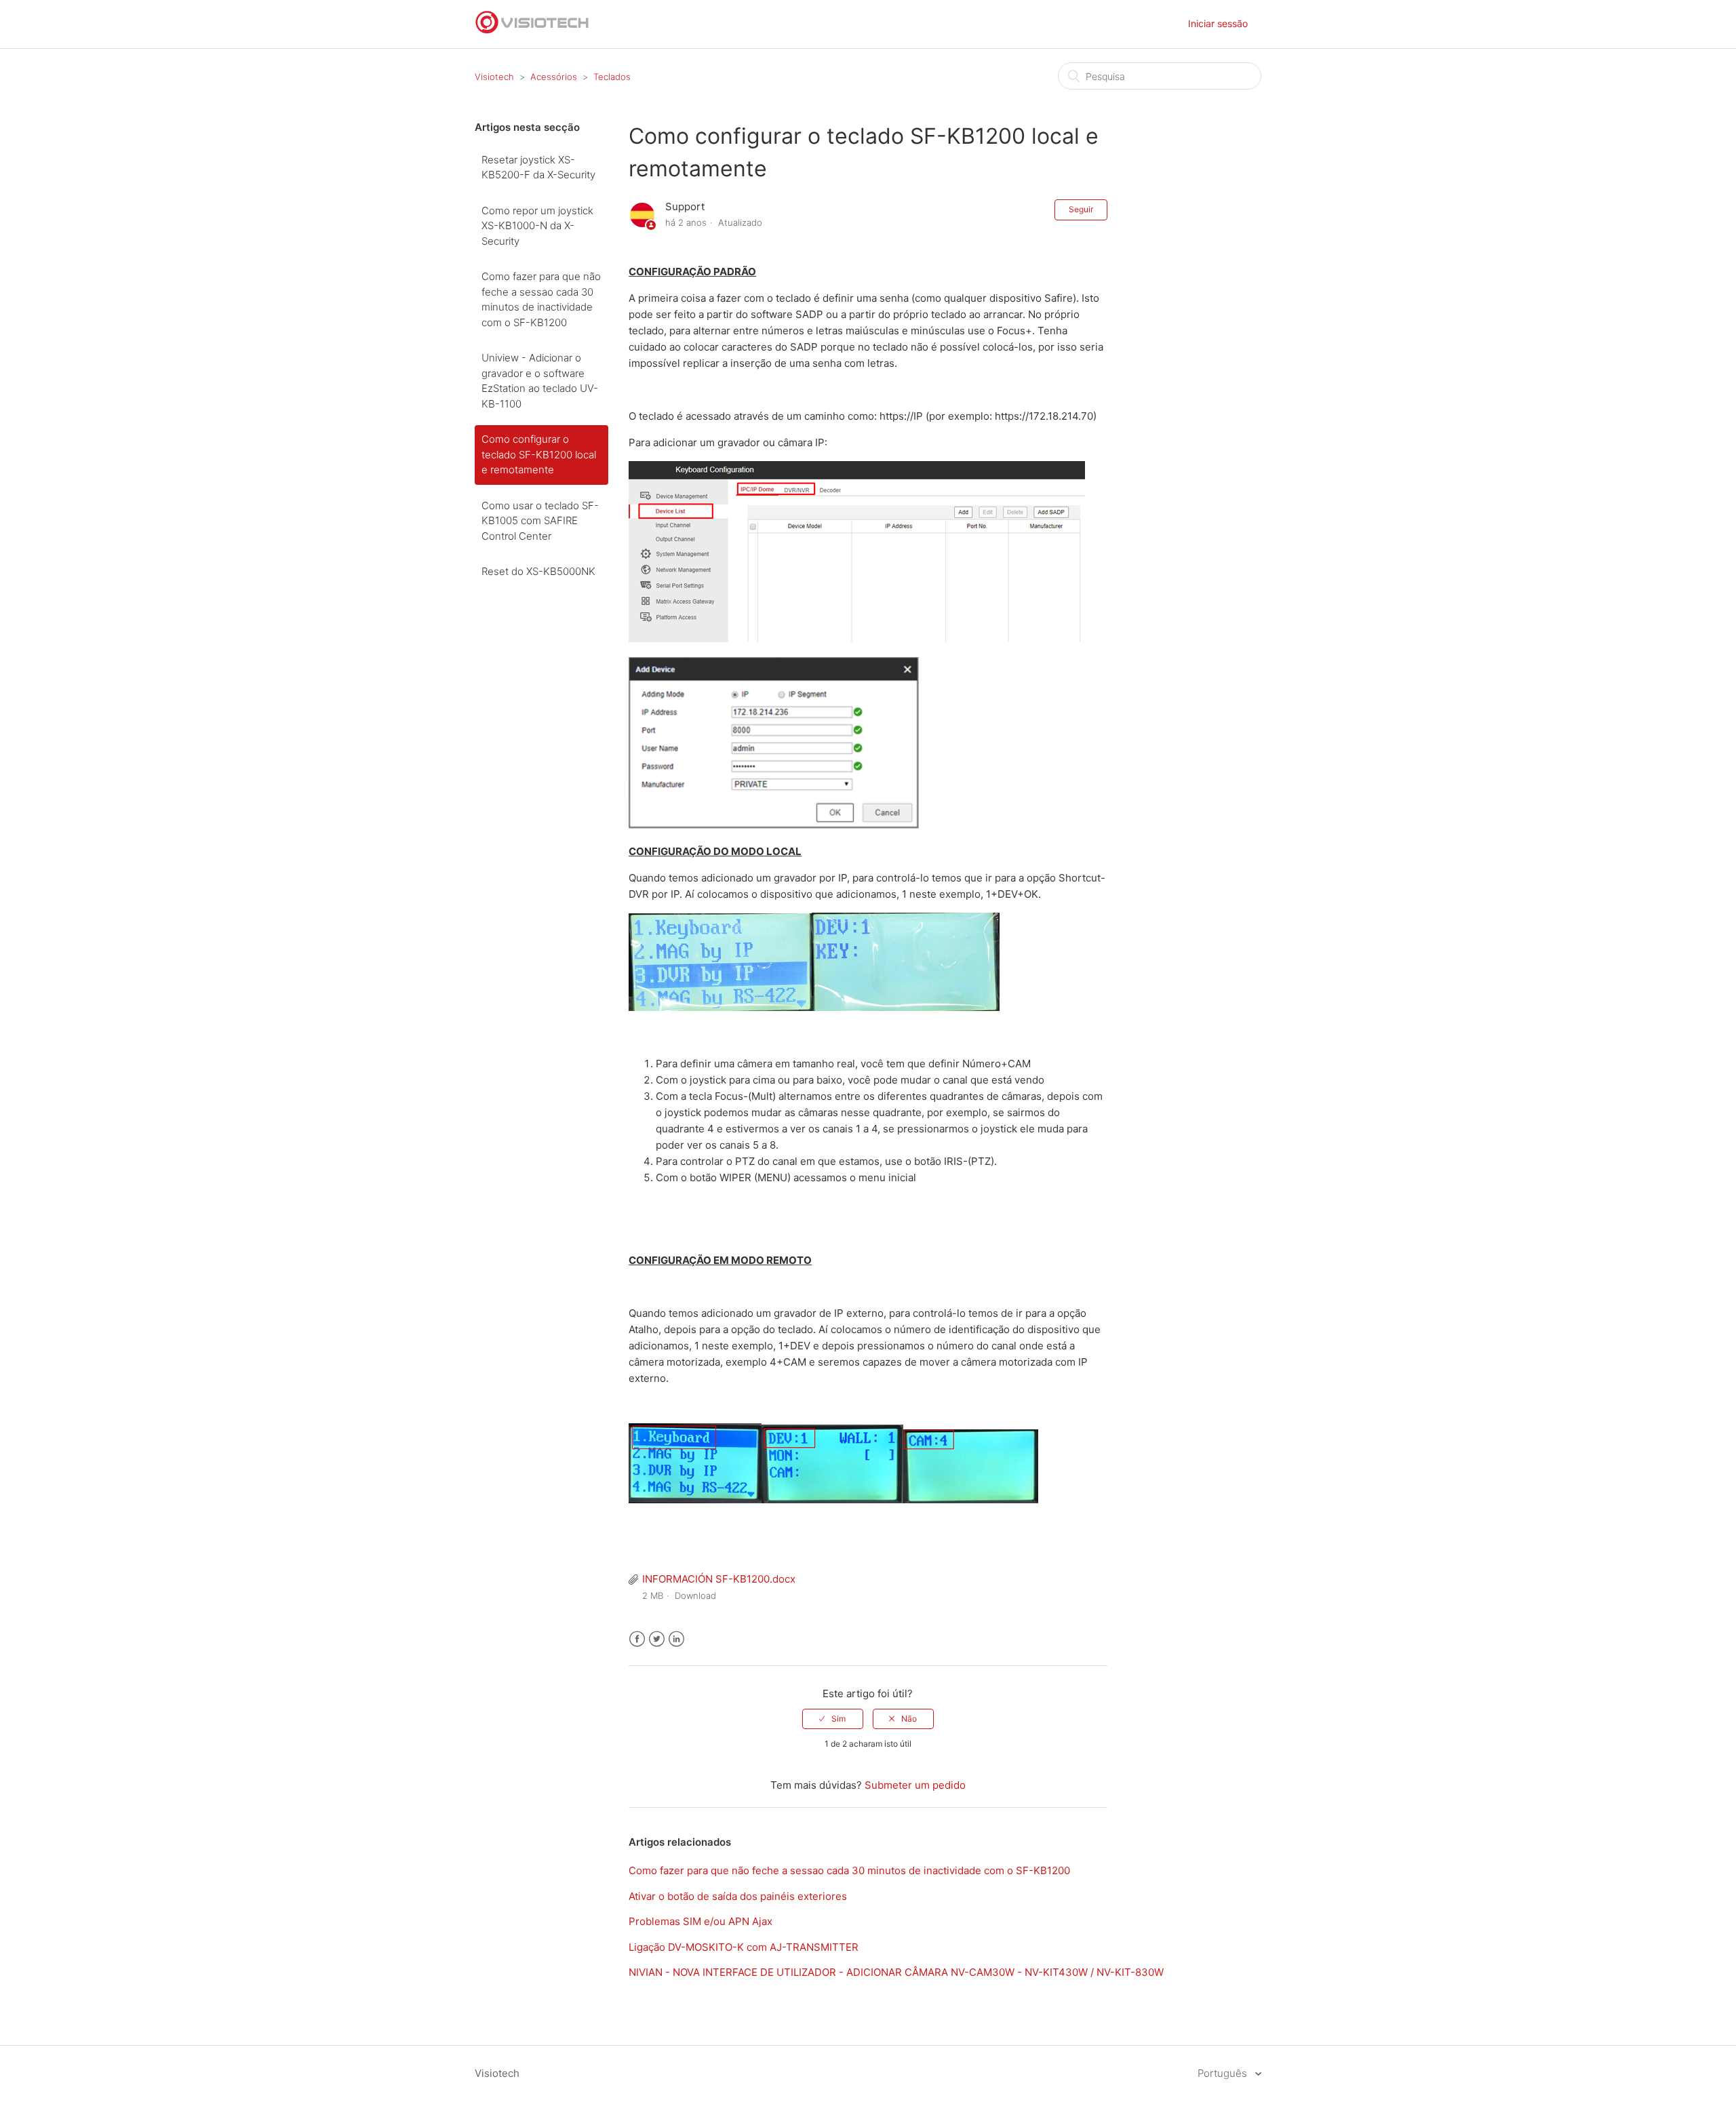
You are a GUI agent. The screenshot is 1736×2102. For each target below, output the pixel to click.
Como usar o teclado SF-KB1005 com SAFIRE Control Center (540, 521)
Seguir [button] (1081, 209)
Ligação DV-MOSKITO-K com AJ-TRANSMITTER (744, 1947)
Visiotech (494, 77)
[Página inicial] (532, 31)
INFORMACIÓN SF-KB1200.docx (719, 1579)
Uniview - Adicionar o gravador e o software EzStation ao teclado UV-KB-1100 (540, 381)
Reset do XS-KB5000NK (538, 571)
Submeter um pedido (915, 1785)
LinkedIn (676, 1639)
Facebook (637, 1639)
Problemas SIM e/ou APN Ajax (701, 1921)
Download (695, 1595)
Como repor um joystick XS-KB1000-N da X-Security (537, 226)
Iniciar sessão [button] (1218, 23)
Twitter (657, 1639)
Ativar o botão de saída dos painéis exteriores (738, 1896)
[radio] (833, 1719)
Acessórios (554, 77)
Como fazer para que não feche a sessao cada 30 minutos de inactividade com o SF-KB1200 (541, 299)
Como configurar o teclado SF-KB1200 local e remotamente (539, 454)
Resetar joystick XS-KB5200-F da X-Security (538, 167)
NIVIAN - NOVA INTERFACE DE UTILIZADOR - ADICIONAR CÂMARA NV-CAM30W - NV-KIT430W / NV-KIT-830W (896, 1972)
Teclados (612, 77)
